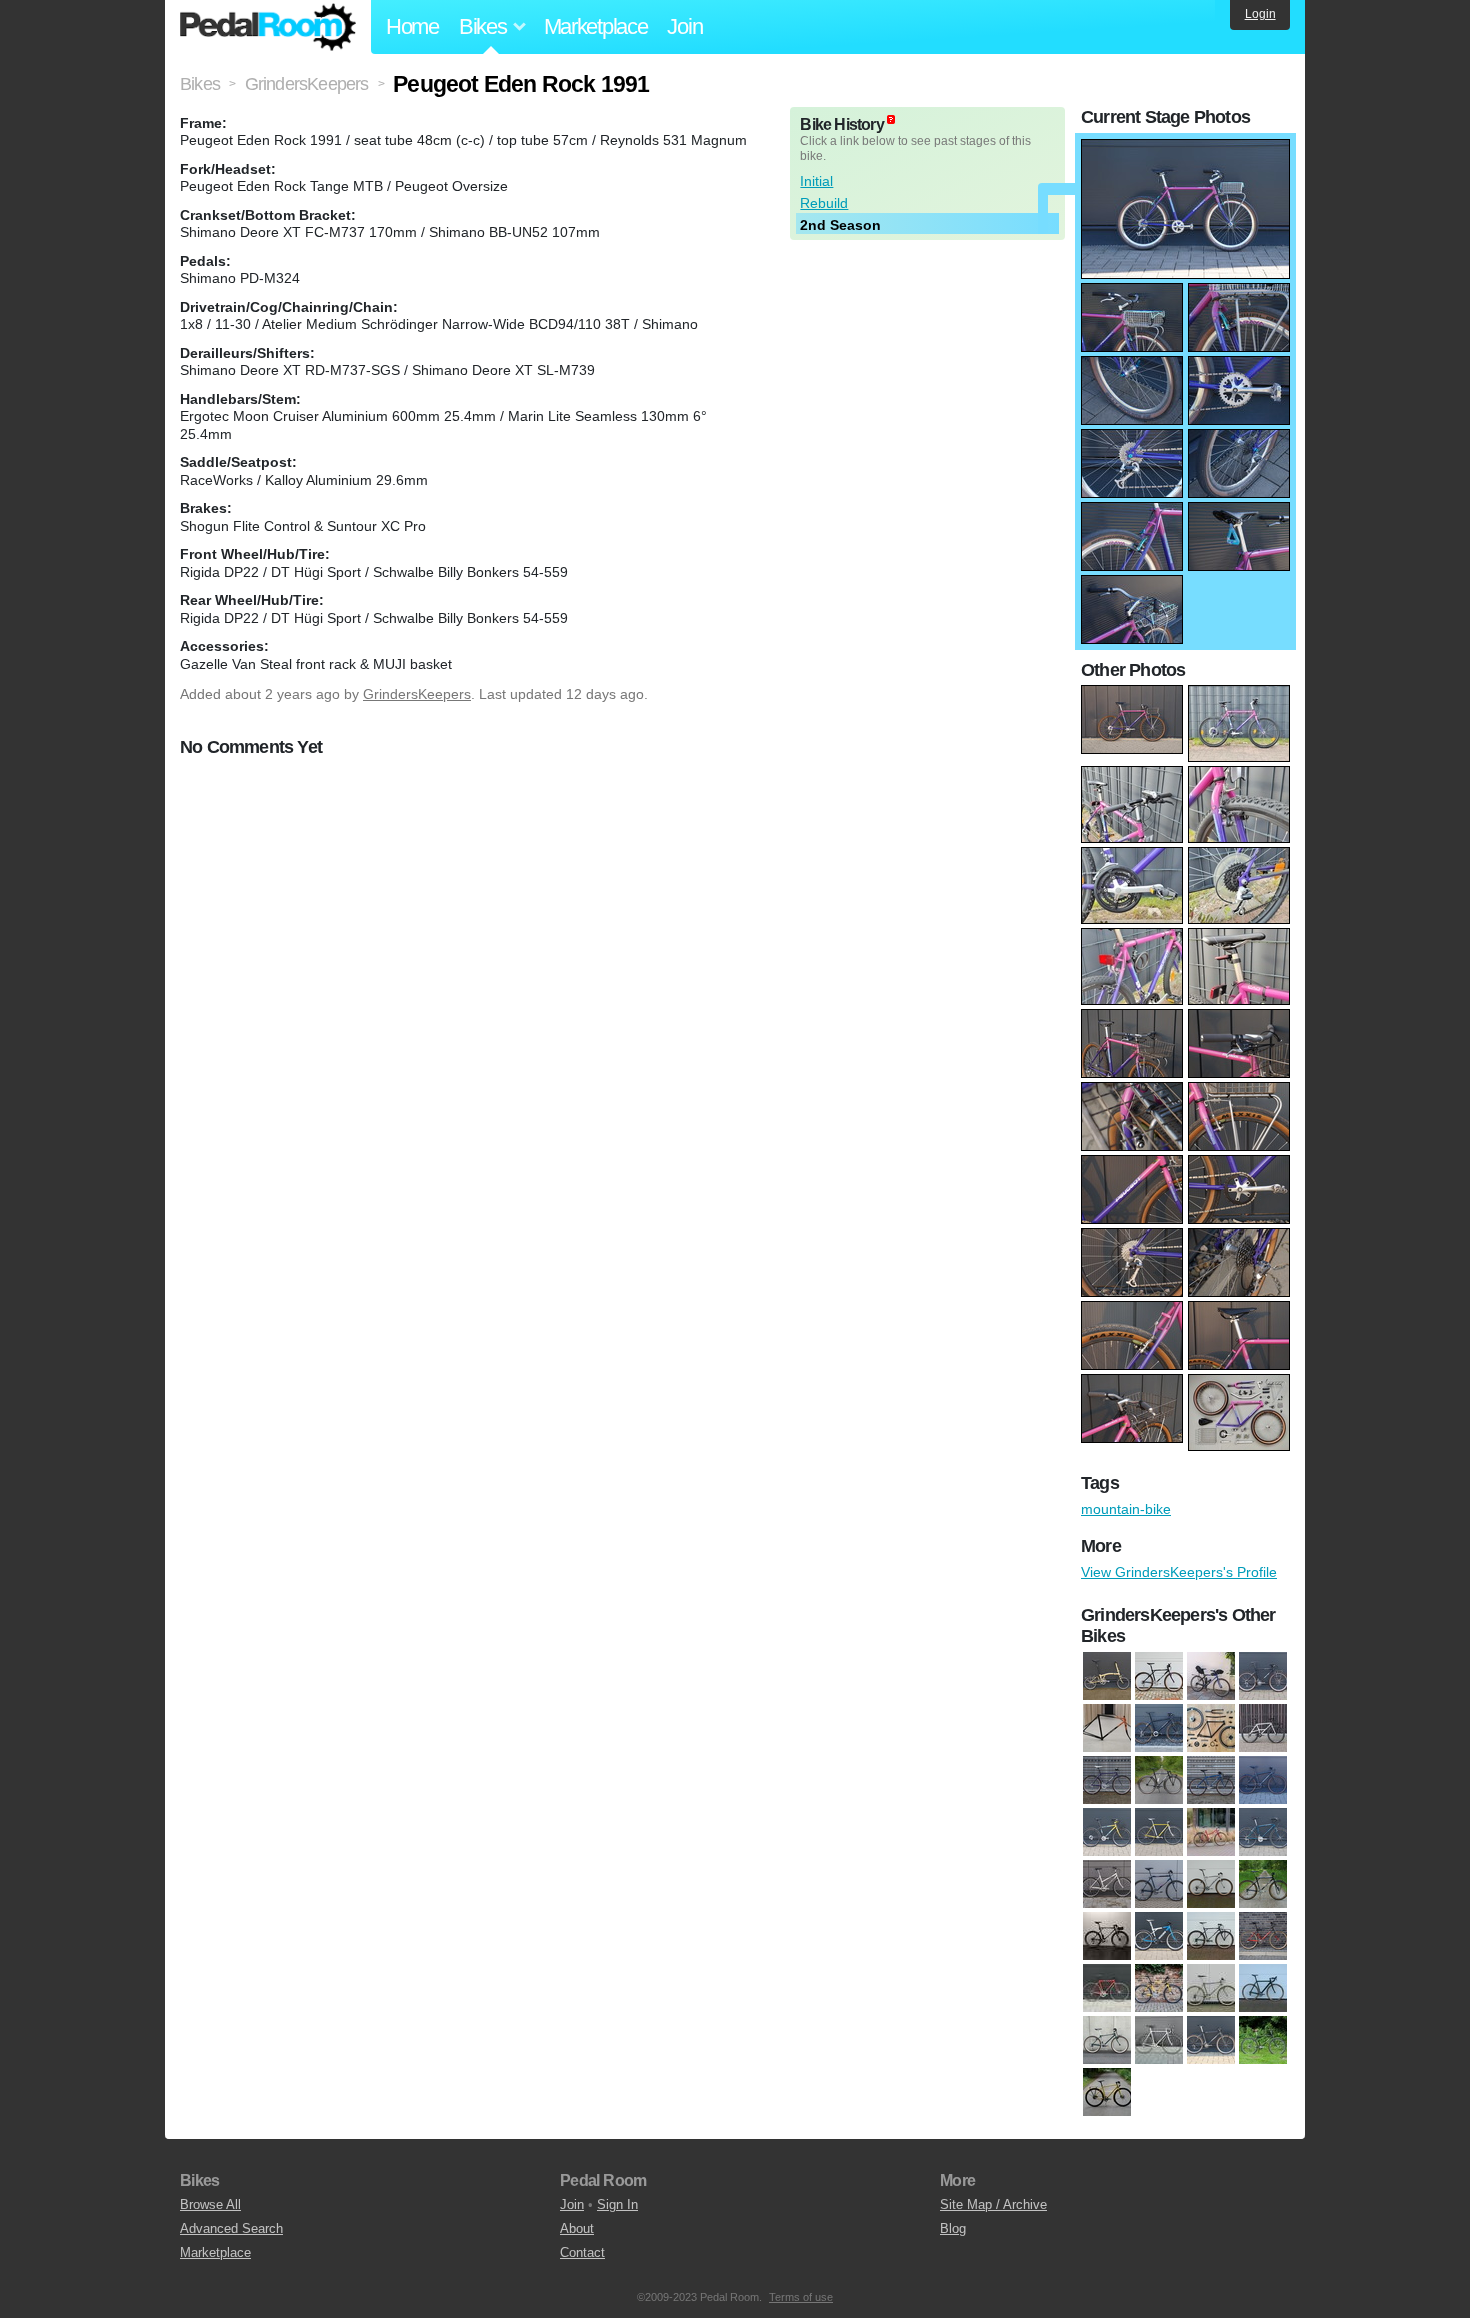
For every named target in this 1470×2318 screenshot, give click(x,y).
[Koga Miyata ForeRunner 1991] (1263, 1937)
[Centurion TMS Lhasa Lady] (1211, 1833)
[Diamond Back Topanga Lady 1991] (1107, 1885)
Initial (816, 181)
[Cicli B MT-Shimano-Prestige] (1263, 1833)
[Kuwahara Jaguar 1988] (1159, 1989)
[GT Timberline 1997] (1211, 1677)
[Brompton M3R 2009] (1107, 1677)
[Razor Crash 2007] (1263, 1989)
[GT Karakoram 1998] (1263, 1885)
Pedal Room (268, 27)
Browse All (210, 2204)
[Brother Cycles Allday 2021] (1159, 1781)
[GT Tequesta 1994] (1211, 1937)
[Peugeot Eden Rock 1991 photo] (1185, 149)
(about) (891, 119)
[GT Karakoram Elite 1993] (1107, 1937)
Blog (953, 2228)
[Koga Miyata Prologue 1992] (1107, 1989)
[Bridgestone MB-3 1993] (1107, 1781)
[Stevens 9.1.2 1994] (1211, 2041)
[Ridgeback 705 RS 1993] (1107, 2041)
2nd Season (840, 225)
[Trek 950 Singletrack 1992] (1263, 2041)
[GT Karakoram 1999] (1159, 1677)
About (577, 2228)
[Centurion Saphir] (1159, 1833)
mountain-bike (1126, 1509)
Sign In (617, 2204)
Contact (582, 2252)
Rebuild (824, 203)
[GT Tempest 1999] (1159, 1937)
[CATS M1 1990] (1107, 1833)
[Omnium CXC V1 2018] (1211, 1729)
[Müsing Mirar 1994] (1159, 1729)
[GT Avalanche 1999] (1211, 1885)
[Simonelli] (1159, 2041)
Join (684, 26)
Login (1260, 14)
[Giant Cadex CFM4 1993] (1159, 1885)
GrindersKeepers (417, 694)
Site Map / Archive (993, 2204)
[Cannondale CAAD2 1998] (1263, 1781)
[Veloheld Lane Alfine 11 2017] (1107, 2093)
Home (412, 26)
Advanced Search (231, 2228)
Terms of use (801, 2297)
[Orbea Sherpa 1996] (1211, 1989)
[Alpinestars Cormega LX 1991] (1263, 1729)
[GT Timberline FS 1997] (1263, 1677)
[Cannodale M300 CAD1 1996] (1211, 1781)
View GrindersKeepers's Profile (1179, 1572)
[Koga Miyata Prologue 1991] (1107, 1729)
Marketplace (596, 26)
